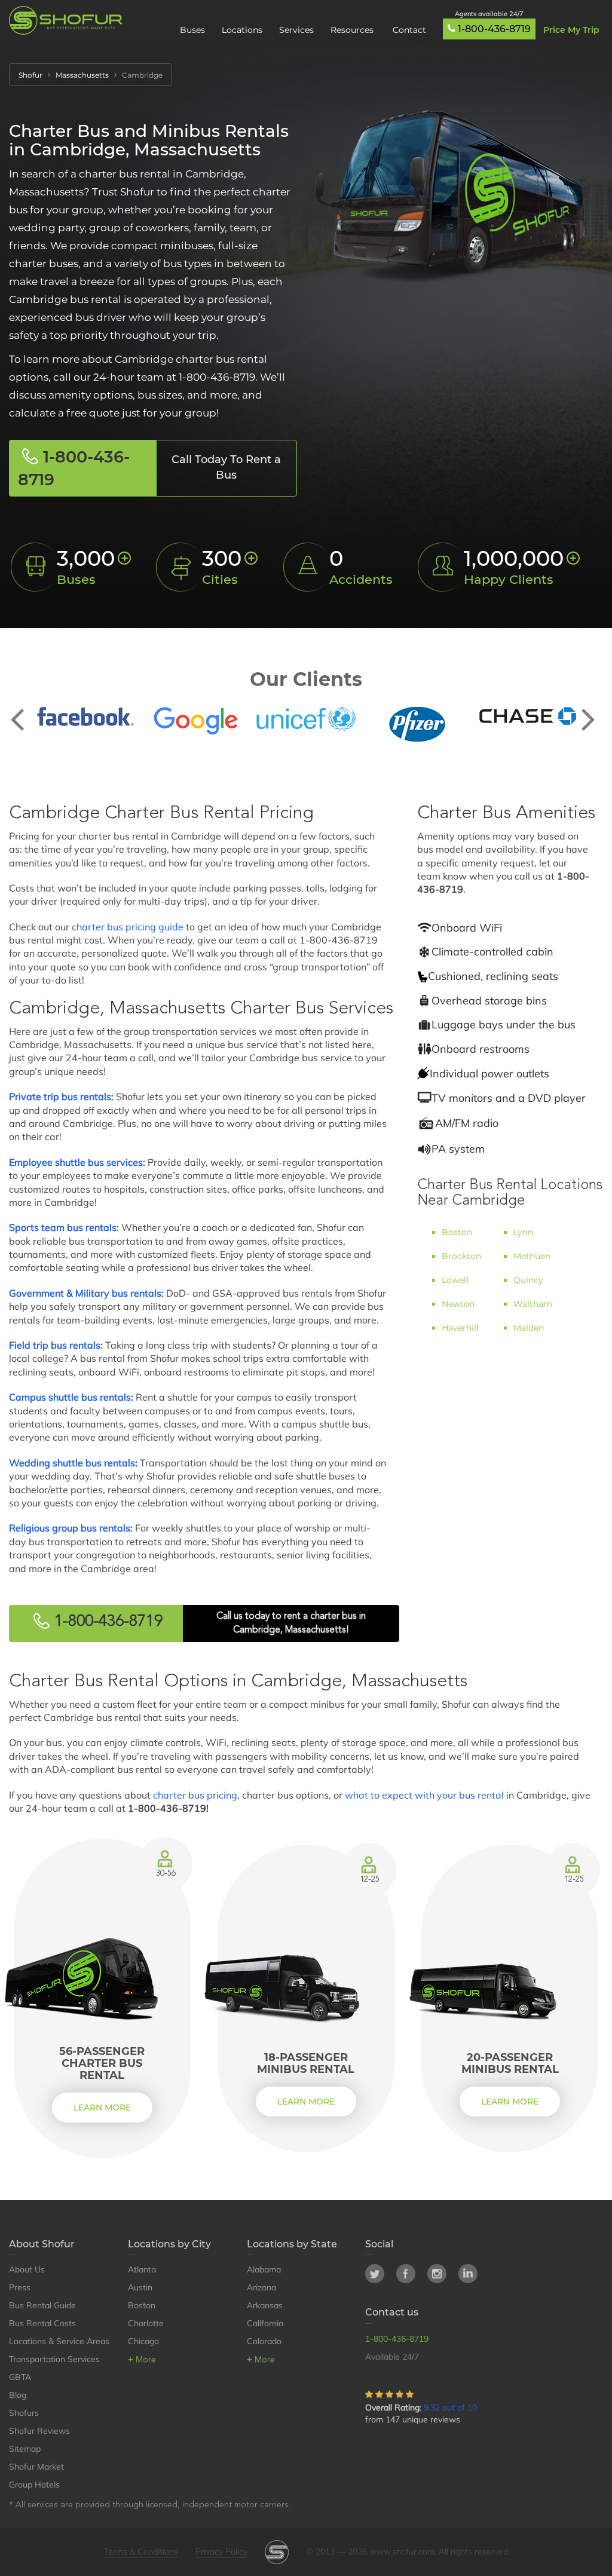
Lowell (455, 1280)
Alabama (264, 2269)
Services (296, 30)
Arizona (261, 2287)
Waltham (533, 1304)
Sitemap (25, 2449)
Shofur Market (36, 2467)
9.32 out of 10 (450, 2407)
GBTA (20, 2377)
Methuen (532, 1256)
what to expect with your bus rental (424, 1795)
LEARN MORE (102, 2108)
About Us (27, 2269)
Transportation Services (54, 2359)
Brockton (461, 1256)
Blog (18, 2395)
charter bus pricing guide (128, 927)
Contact (409, 30)
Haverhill (460, 1328)
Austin (140, 2287)
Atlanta (142, 2269)
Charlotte (146, 2323)
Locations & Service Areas (59, 2341)
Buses (192, 30)
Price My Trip (571, 30)
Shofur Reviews (39, 2431)
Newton (458, 1304)
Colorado (264, 2341)
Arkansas (265, 2305)
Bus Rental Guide (42, 2305)
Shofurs (24, 2413)
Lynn (523, 1232)
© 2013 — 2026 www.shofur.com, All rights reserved (407, 2552)
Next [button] (588, 710)
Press (20, 2287)
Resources (353, 30)
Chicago (143, 2341)
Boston (457, 1232)
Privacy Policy (221, 2552)
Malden (529, 1328)
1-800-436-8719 (494, 29)
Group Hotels (34, 2485)
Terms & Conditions (141, 2552)
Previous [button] (24, 710)
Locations (242, 30)
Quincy (528, 1280)
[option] (85, 716)
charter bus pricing (195, 1795)
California (265, 2323)
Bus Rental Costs (42, 2323)
